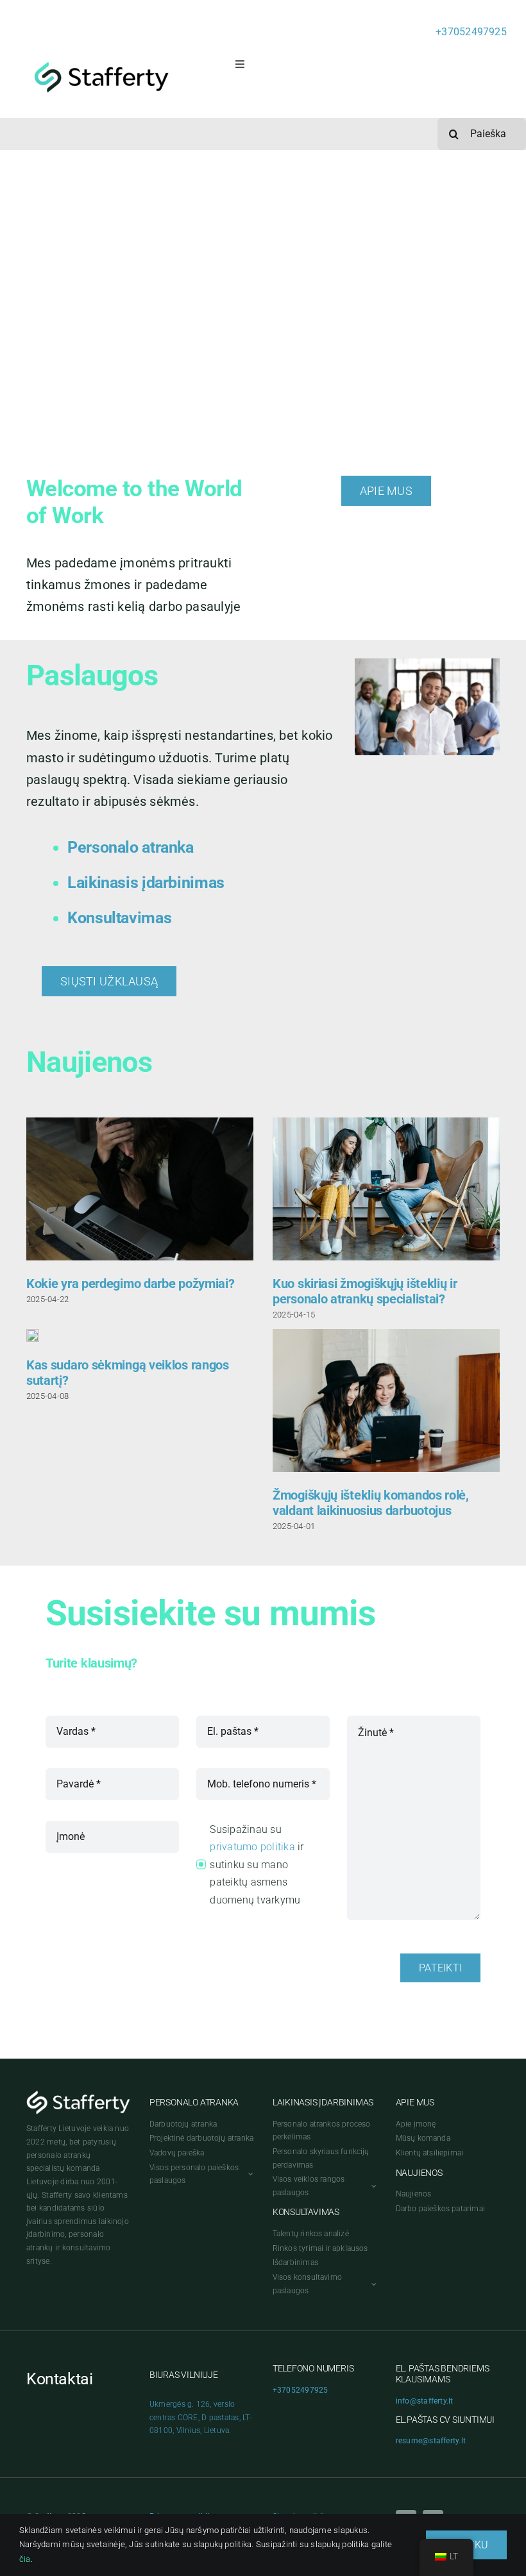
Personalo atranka (131, 847)
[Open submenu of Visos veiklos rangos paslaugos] (372, 2186)
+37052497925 (471, 32)
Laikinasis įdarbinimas (146, 882)
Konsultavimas (119, 918)
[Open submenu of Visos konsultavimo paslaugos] (372, 2284)
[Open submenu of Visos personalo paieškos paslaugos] (249, 2174)
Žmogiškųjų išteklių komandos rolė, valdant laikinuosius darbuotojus (371, 1503)
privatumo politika (252, 1847)
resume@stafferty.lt (431, 2441)
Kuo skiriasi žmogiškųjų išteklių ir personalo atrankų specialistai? (365, 1291)
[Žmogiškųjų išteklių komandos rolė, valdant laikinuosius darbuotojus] (386, 1401)
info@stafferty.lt (425, 2401)
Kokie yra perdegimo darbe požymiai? (131, 1284)
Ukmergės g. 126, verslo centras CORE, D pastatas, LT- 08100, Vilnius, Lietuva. (200, 2417)
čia (25, 2559)
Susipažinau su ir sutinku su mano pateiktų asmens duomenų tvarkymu (257, 1865)
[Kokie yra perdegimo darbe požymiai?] (140, 1189)
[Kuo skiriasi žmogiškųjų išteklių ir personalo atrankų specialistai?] (386, 1189)
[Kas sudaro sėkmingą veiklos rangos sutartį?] (33, 1335)
